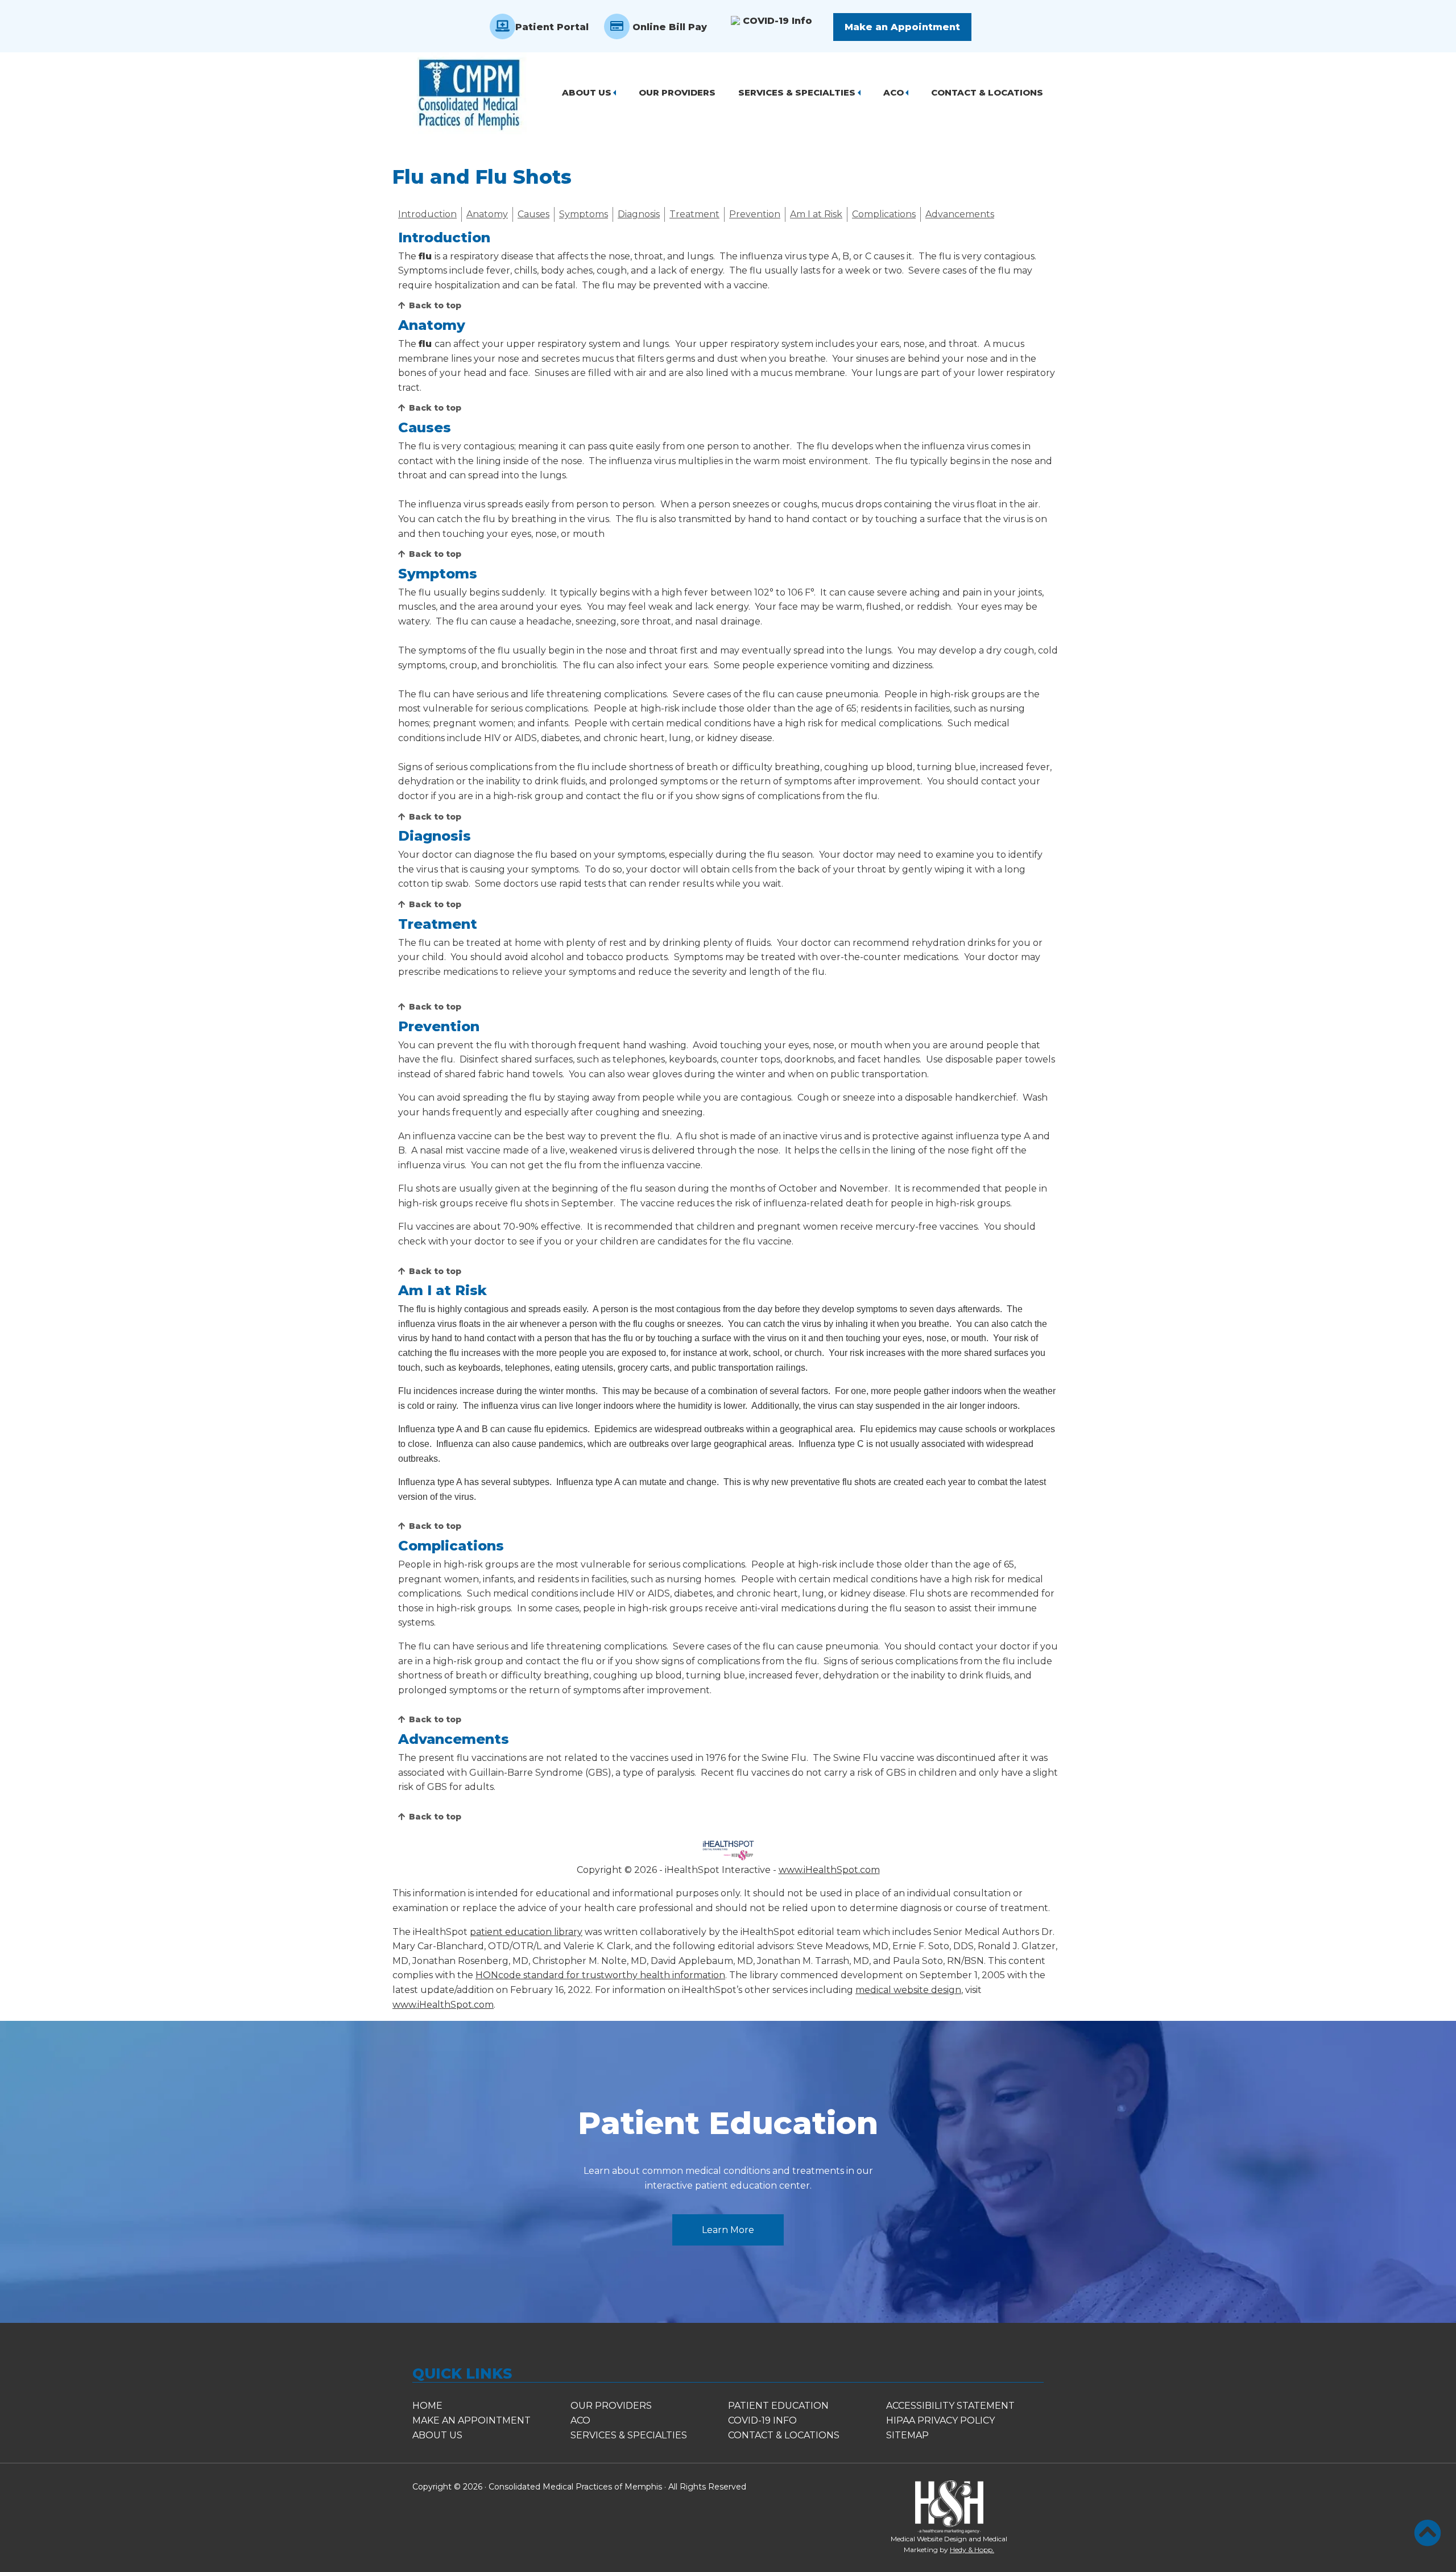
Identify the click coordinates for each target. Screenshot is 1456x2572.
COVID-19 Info (775, 21)
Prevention (755, 214)
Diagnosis (639, 214)
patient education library (526, 1932)
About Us (587, 92)
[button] (1428, 2533)
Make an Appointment (902, 27)
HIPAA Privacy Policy (940, 2420)
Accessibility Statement (950, 2406)
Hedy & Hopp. (972, 2550)
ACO (894, 92)
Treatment (694, 214)
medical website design (908, 1990)
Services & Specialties (797, 92)
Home (427, 2406)
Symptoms (584, 214)
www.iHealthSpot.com (829, 1870)
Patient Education (728, 2123)
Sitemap (907, 2435)
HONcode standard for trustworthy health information (600, 1975)
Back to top (435, 305)
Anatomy (487, 214)
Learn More (728, 2230)
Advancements (960, 214)
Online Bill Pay (668, 27)
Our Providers (677, 92)
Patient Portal (552, 27)
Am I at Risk (816, 214)
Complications (884, 214)
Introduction (427, 214)
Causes (533, 214)
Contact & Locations (987, 92)
